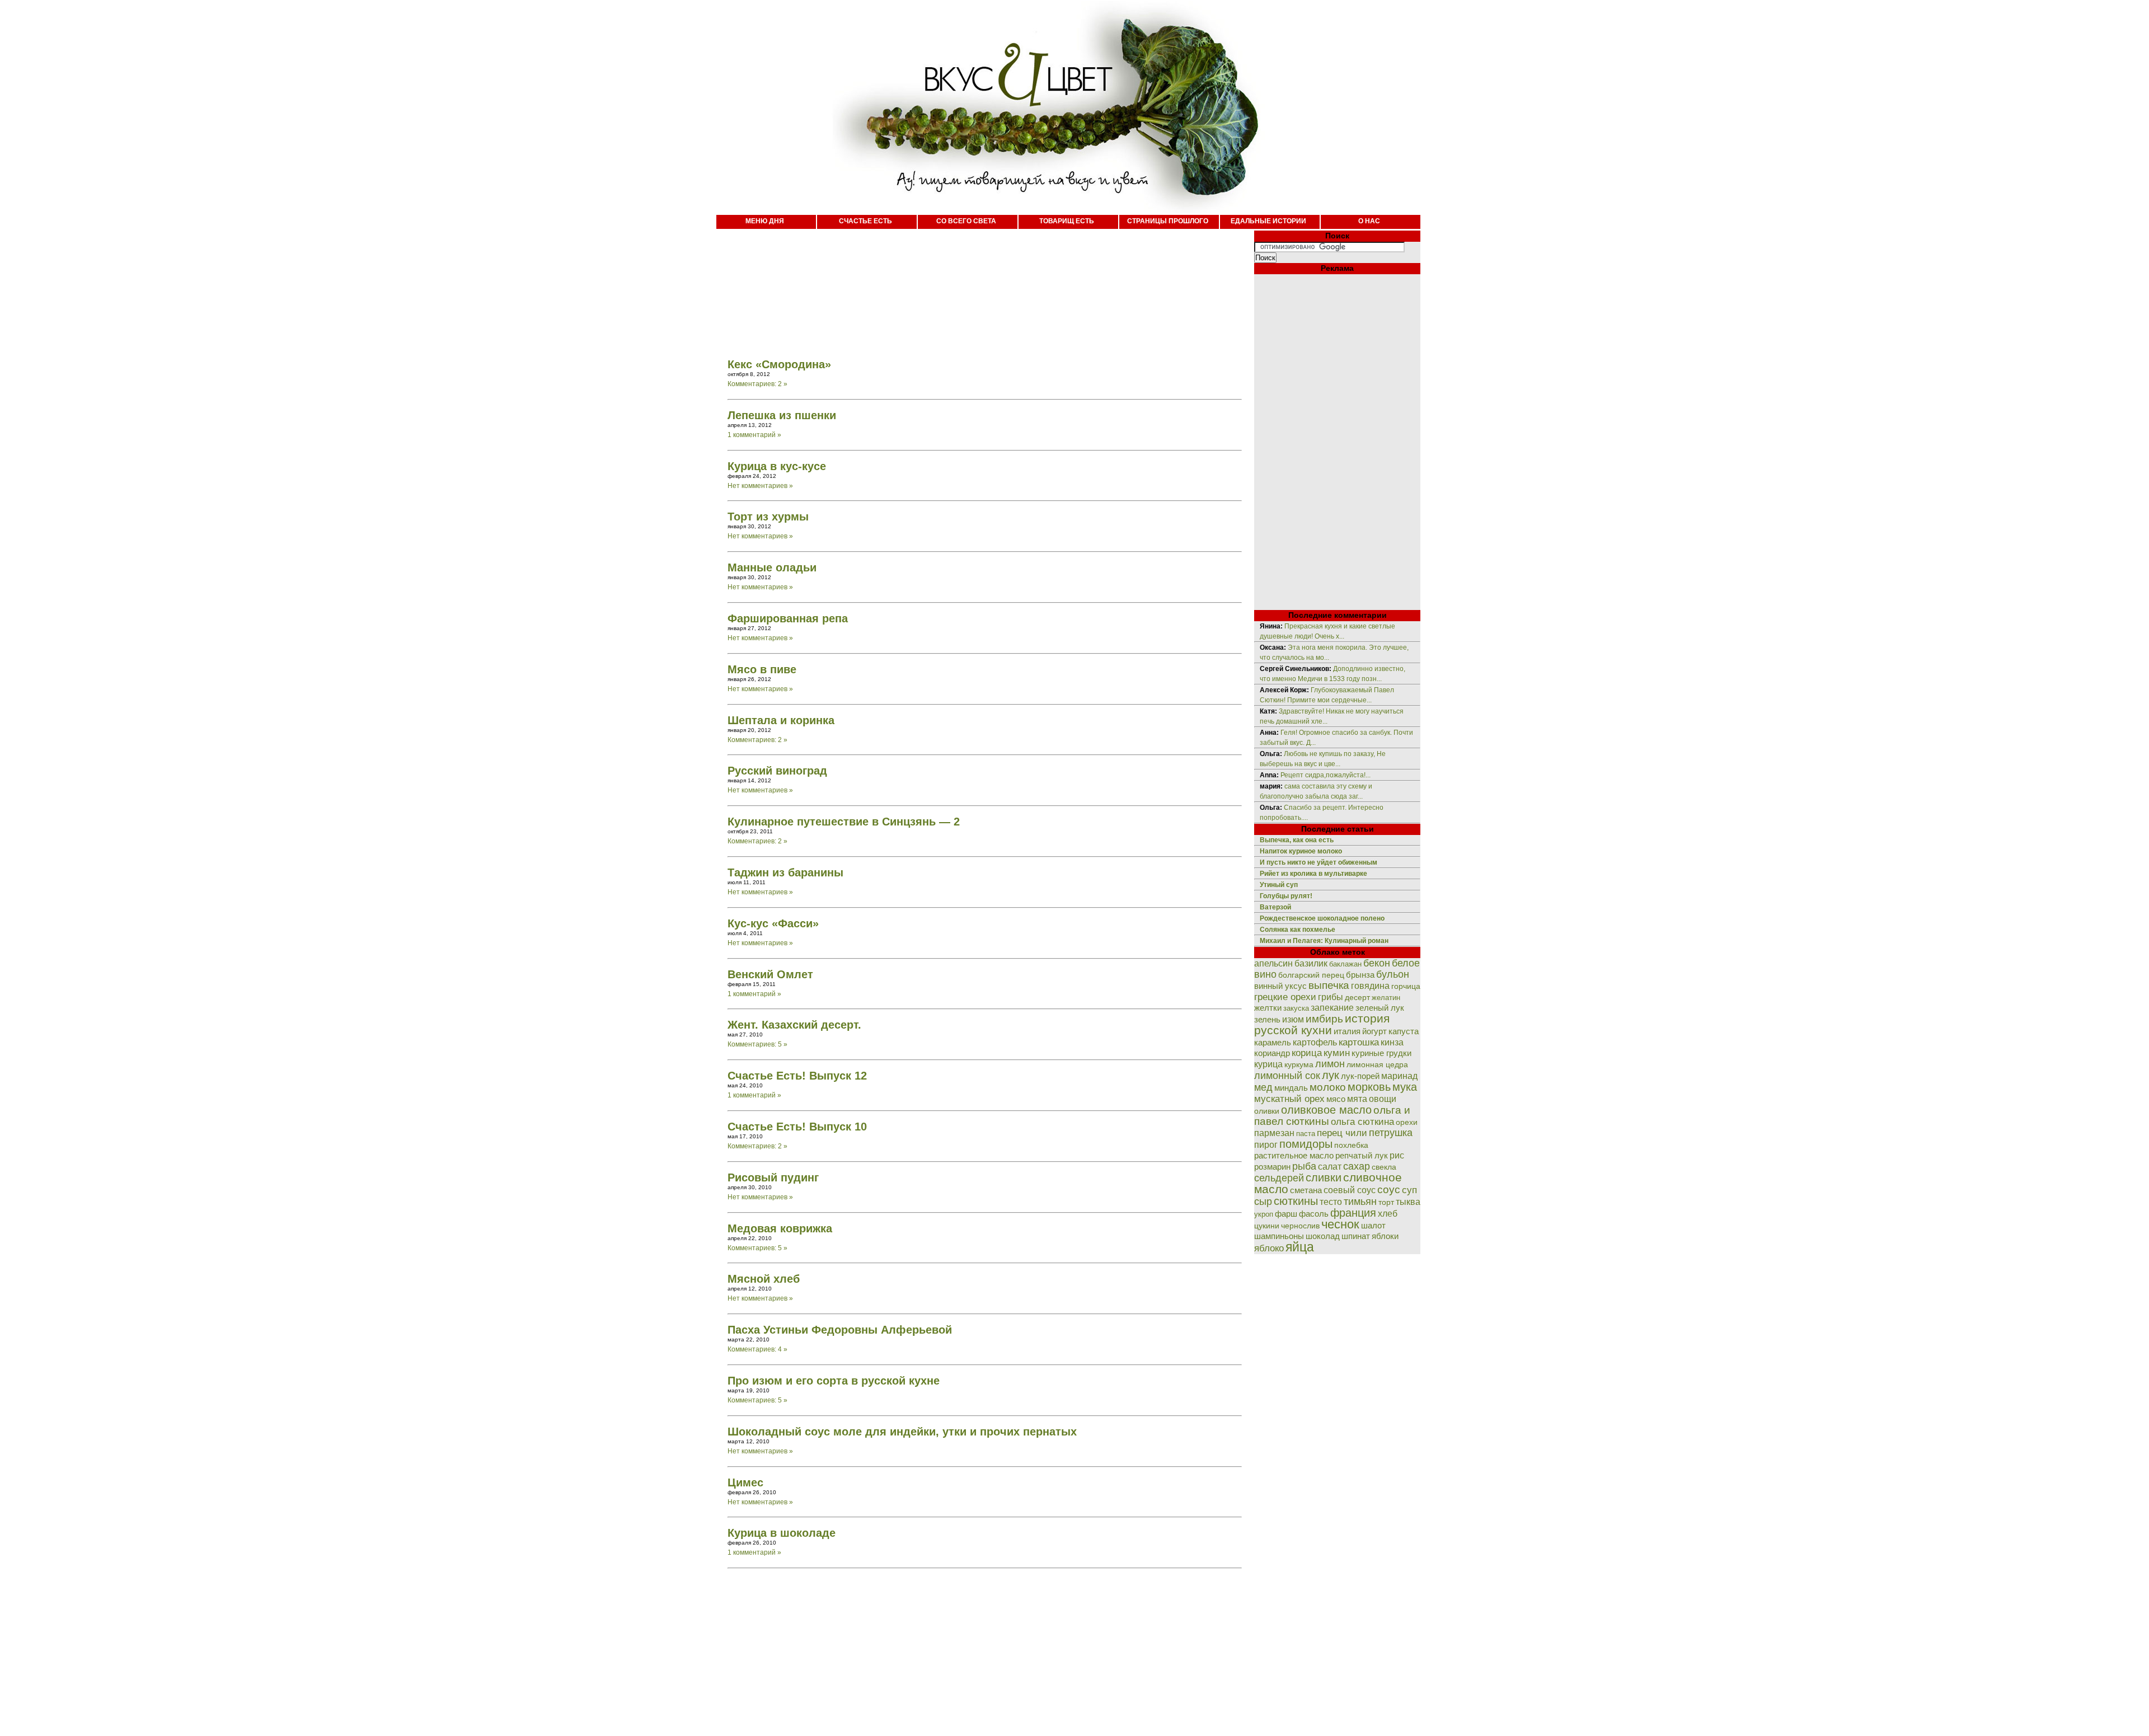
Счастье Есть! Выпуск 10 (797, 1127)
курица (1268, 1064)
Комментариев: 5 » (757, 1044)
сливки (1324, 1177)
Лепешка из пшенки (782, 415)
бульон (1393, 974)
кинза (1392, 1042)
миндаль (1291, 1088)
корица (1307, 1053)
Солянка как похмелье (1298, 930)
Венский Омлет (770, 974)
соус (1389, 1189)
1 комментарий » (754, 435)
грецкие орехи (1285, 997)
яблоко (1269, 1248)
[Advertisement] (974, 285)
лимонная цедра (1377, 1064)
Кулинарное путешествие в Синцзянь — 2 (844, 822)
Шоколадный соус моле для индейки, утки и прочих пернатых (902, 1432)
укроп (1264, 1214)
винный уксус (1280, 986)
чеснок (1340, 1224)
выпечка (1329, 985)
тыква (1408, 1202)
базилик (1311, 963)
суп (1409, 1190)
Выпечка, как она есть (1297, 840)
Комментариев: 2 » (757, 384)
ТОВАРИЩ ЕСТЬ (1067, 221)
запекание (1332, 1008)
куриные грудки (1381, 1053)
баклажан (1345, 964)
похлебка (1351, 1145)
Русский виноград (777, 771)
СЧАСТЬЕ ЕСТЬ (865, 221)
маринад (1399, 1076)
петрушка (1391, 1132)
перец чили (1342, 1133)
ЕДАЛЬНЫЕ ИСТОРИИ (1268, 221)
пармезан (1274, 1133)
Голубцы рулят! (1286, 896)
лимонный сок (1287, 1076)
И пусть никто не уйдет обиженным (1319, 862)
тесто (1331, 1202)
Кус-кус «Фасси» (773, 923)
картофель (1315, 1042)
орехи (1407, 1122)
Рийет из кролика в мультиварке (1313, 874)
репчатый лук (1362, 1155)
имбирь (1324, 1019)
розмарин (1272, 1167)
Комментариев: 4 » (757, 1349)
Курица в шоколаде (782, 1533)
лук (1331, 1075)
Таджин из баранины (785, 872)
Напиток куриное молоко (1301, 851)
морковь (1369, 1087)
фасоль (1314, 1214)
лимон (1330, 1064)
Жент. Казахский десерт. (794, 1025)
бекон (1377, 963)
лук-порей (1360, 1076)
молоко (1328, 1087)
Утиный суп (1279, 885)
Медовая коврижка (780, 1228)
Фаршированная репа (788, 618)
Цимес (745, 1482)
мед (1263, 1087)
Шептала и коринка (781, 720)
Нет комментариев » (760, 486)
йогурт (1374, 1031)
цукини (1267, 1226)
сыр (1263, 1202)
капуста (1404, 1031)
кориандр (1272, 1053)
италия (1347, 1031)
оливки (1267, 1111)
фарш (1286, 1214)
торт (1386, 1202)
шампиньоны (1279, 1236)
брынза (1360, 975)
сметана (1306, 1190)
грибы (1331, 997)
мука (1405, 1087)
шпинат (1356, 1236)
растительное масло (1294, 1156)
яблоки (1385, 1236)
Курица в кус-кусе (777, 466)
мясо (1336, 1099)
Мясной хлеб (764, 1279)
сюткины (1296, 1201)
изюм (1293, 1019)
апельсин (1273, 963)
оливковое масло (1326, 1110)
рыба (1304, 1166)
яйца (1300, 1247)
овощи (1383, 1099)
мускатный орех (1289, 1099)
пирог (1266, 1145)
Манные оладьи (772, 567)
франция (1353, 1213)
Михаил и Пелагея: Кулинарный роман (1324, 941)
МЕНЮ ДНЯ (765, 221)
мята (1357, 1099)
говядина (1370, 986)
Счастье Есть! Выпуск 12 (797, 1076)
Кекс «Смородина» (779, 364)
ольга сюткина (1362, 1122)
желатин (1386, 998)
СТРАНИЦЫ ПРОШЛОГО (1168, 221)
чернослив (1300, 1226)
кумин (1337, 1053)
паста (1306, 1134)
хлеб (1388, 1213)
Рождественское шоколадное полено (1322, 918)
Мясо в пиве (762, 669)
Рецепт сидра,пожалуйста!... (1325, 775)
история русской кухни (1322, 1024)
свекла (1384, 1167)
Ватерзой (1275, 907)
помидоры (1306, 1144)
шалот (1373, 1225)
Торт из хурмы (768, 517)
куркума (1299, 1064)
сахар (1357, 1166)
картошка (1359, 1042)
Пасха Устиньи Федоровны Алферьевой (840, 1330)
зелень (1267, 1019)
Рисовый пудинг (773, 1177)
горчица (1406, 986)
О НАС (1369, 221)
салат (1330, 1167)
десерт (1357, 997)
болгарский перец (1311, 975)
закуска (1296, 1008)
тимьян (1360, 1202)
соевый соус (1350, 1190)
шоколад (1323, 1236)
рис (1397, 1155)
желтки (1268, 1008)
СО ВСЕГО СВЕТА (966, 221)
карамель (1273, 1043)
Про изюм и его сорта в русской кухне (834, 1381)
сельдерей (1279, 1178)
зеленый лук (1380, 1008)
